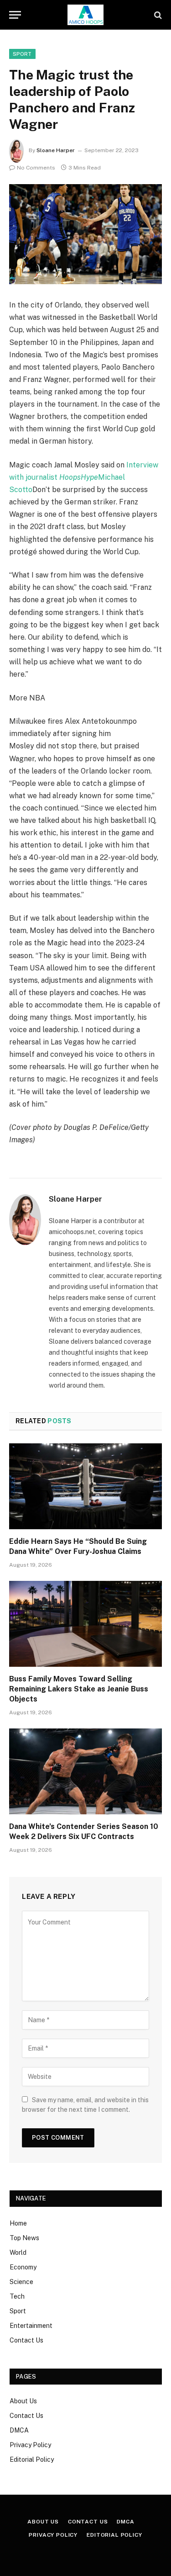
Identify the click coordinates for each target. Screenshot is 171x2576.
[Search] (157, 15)
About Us (23, 2401)
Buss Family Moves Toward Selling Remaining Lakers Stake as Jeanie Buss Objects (79, 1689)
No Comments (36, 168)
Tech (17, 2296)
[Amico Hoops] (86, 15)
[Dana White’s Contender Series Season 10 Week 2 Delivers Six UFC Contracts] (85, 1771)
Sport (18, 2311)
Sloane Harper (56, 150)
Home (18, 2223)
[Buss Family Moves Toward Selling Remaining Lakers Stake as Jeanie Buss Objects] (85, 1624)
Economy (23, 2267)
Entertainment (31, 2326)
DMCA (19, 2430)
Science (21, 2282)
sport (22, 54)
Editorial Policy (32, 2459)
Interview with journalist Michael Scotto (84, 477)
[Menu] (15, 15)
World (18, 2253)
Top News (24, 2238)
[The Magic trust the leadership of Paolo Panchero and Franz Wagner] (85, 234)
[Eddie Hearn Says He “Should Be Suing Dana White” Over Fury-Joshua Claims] (85, 1486)
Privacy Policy (30, 2445)
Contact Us (26, 2340)
